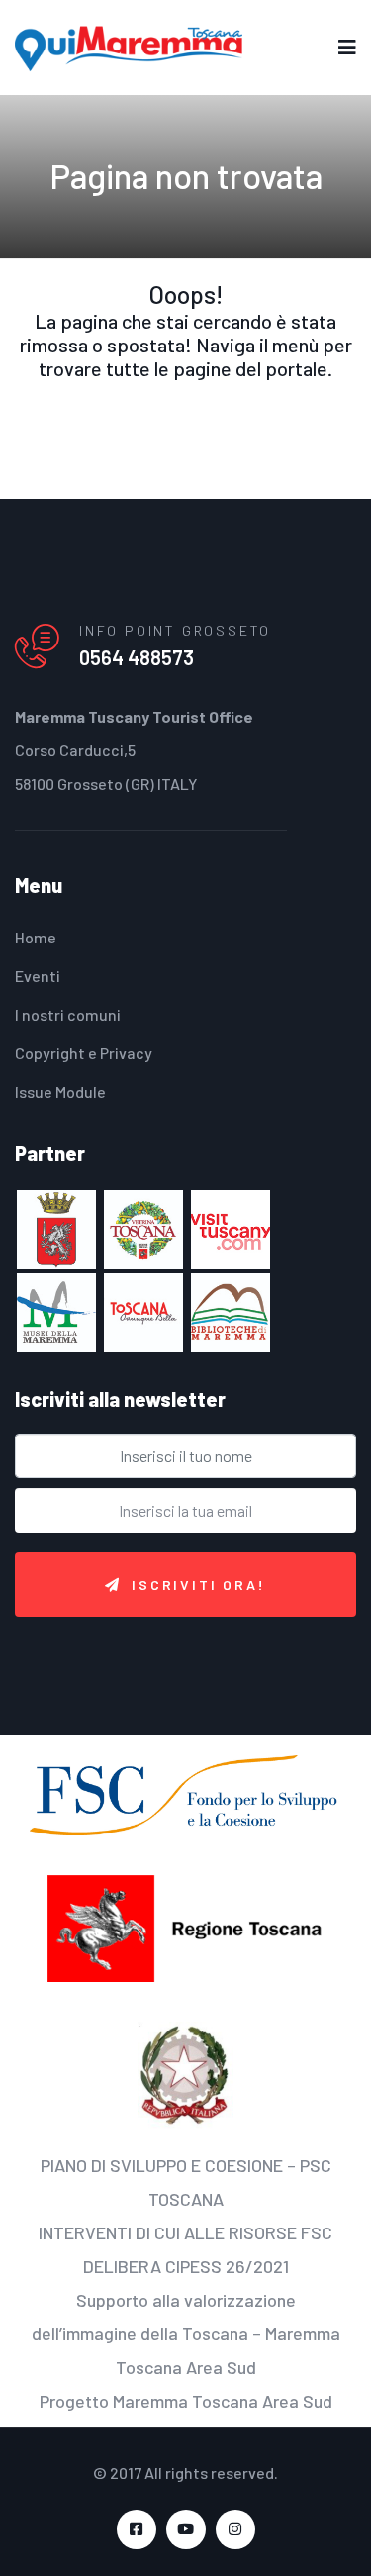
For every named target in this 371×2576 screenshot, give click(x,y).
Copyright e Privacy (84, 1053)
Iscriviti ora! (198, 1585)
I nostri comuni (68, 1014)
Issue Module (60, 1091)
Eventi (38, 976)
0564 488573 (137, 657)
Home (36, 937)
